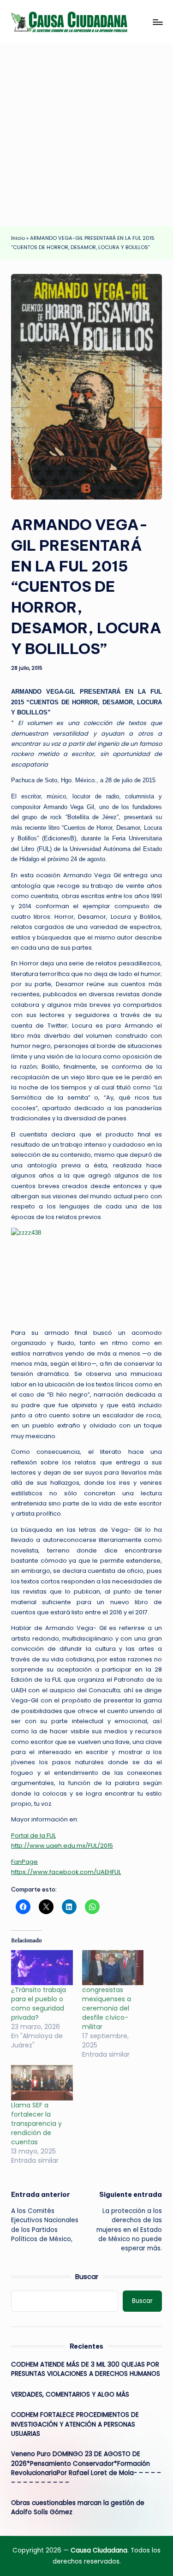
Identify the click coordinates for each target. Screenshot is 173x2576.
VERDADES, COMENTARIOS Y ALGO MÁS (70, 2395)
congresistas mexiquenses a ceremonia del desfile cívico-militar (107, 2008)
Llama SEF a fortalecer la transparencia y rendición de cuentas (36, 2124)
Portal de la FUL (33, 1835)
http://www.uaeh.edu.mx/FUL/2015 (62, 1846)
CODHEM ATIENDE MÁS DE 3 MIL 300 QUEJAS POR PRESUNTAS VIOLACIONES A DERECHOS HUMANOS (86, 2369)
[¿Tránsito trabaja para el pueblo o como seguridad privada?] (42, 1968)
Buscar (87, 2277)
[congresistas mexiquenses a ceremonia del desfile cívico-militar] (113, 1968)
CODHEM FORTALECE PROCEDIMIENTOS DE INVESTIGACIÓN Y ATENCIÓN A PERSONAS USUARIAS (75, 2424)
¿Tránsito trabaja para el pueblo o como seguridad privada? (39, 2004)
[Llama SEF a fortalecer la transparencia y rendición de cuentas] (42, 2082)
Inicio (18, 238)
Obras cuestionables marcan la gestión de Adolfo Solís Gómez (78, 2508)
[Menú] (157, 22)
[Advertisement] (86, 135)
